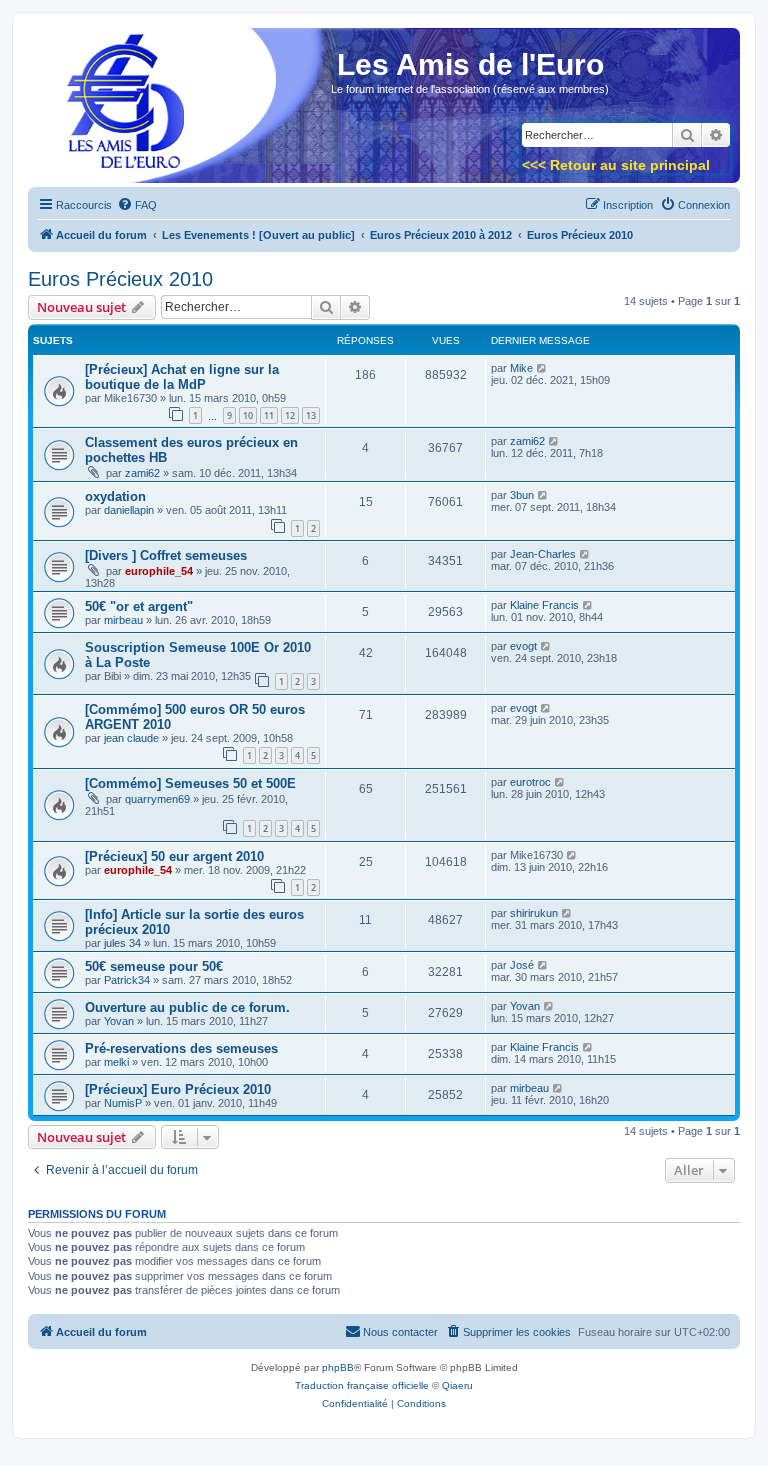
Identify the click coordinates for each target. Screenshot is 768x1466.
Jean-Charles (543, 554)
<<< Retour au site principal (616, 165)
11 (269, 415)
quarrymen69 (157, 799)
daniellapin (129, 510)
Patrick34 (127, 980)
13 (311, 415)
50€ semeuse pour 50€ (154, 966)
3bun (522, 495)
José (522, 965)
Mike (521, 368)
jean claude (131, 738)
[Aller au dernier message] (542, 368)
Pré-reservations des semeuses (181, 1048)
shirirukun (534, 913)
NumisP (123, 1103)
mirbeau (123, 620)
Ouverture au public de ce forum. (187, 1007)
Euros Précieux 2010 (120, 279)
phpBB (338, 1367)
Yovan (119, 1021)
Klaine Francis (544, 605)
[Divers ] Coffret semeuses (166, 555)
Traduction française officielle (362, 1385)
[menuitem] (137, 205)
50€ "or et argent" (139, 606)
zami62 (142, 473)
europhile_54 (159, 571)
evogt (523, 646)
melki (116, 1062)
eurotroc (530, 782)
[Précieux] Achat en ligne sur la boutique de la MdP (182, 377)
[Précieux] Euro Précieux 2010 (178, 1089)
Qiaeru (457, 1385)
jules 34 (122, 943)
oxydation (115, 496)
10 (248, 415)
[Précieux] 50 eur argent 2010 (174, 856)
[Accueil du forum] (119, 111)
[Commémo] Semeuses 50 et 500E (190, 783)
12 (290, 415)
